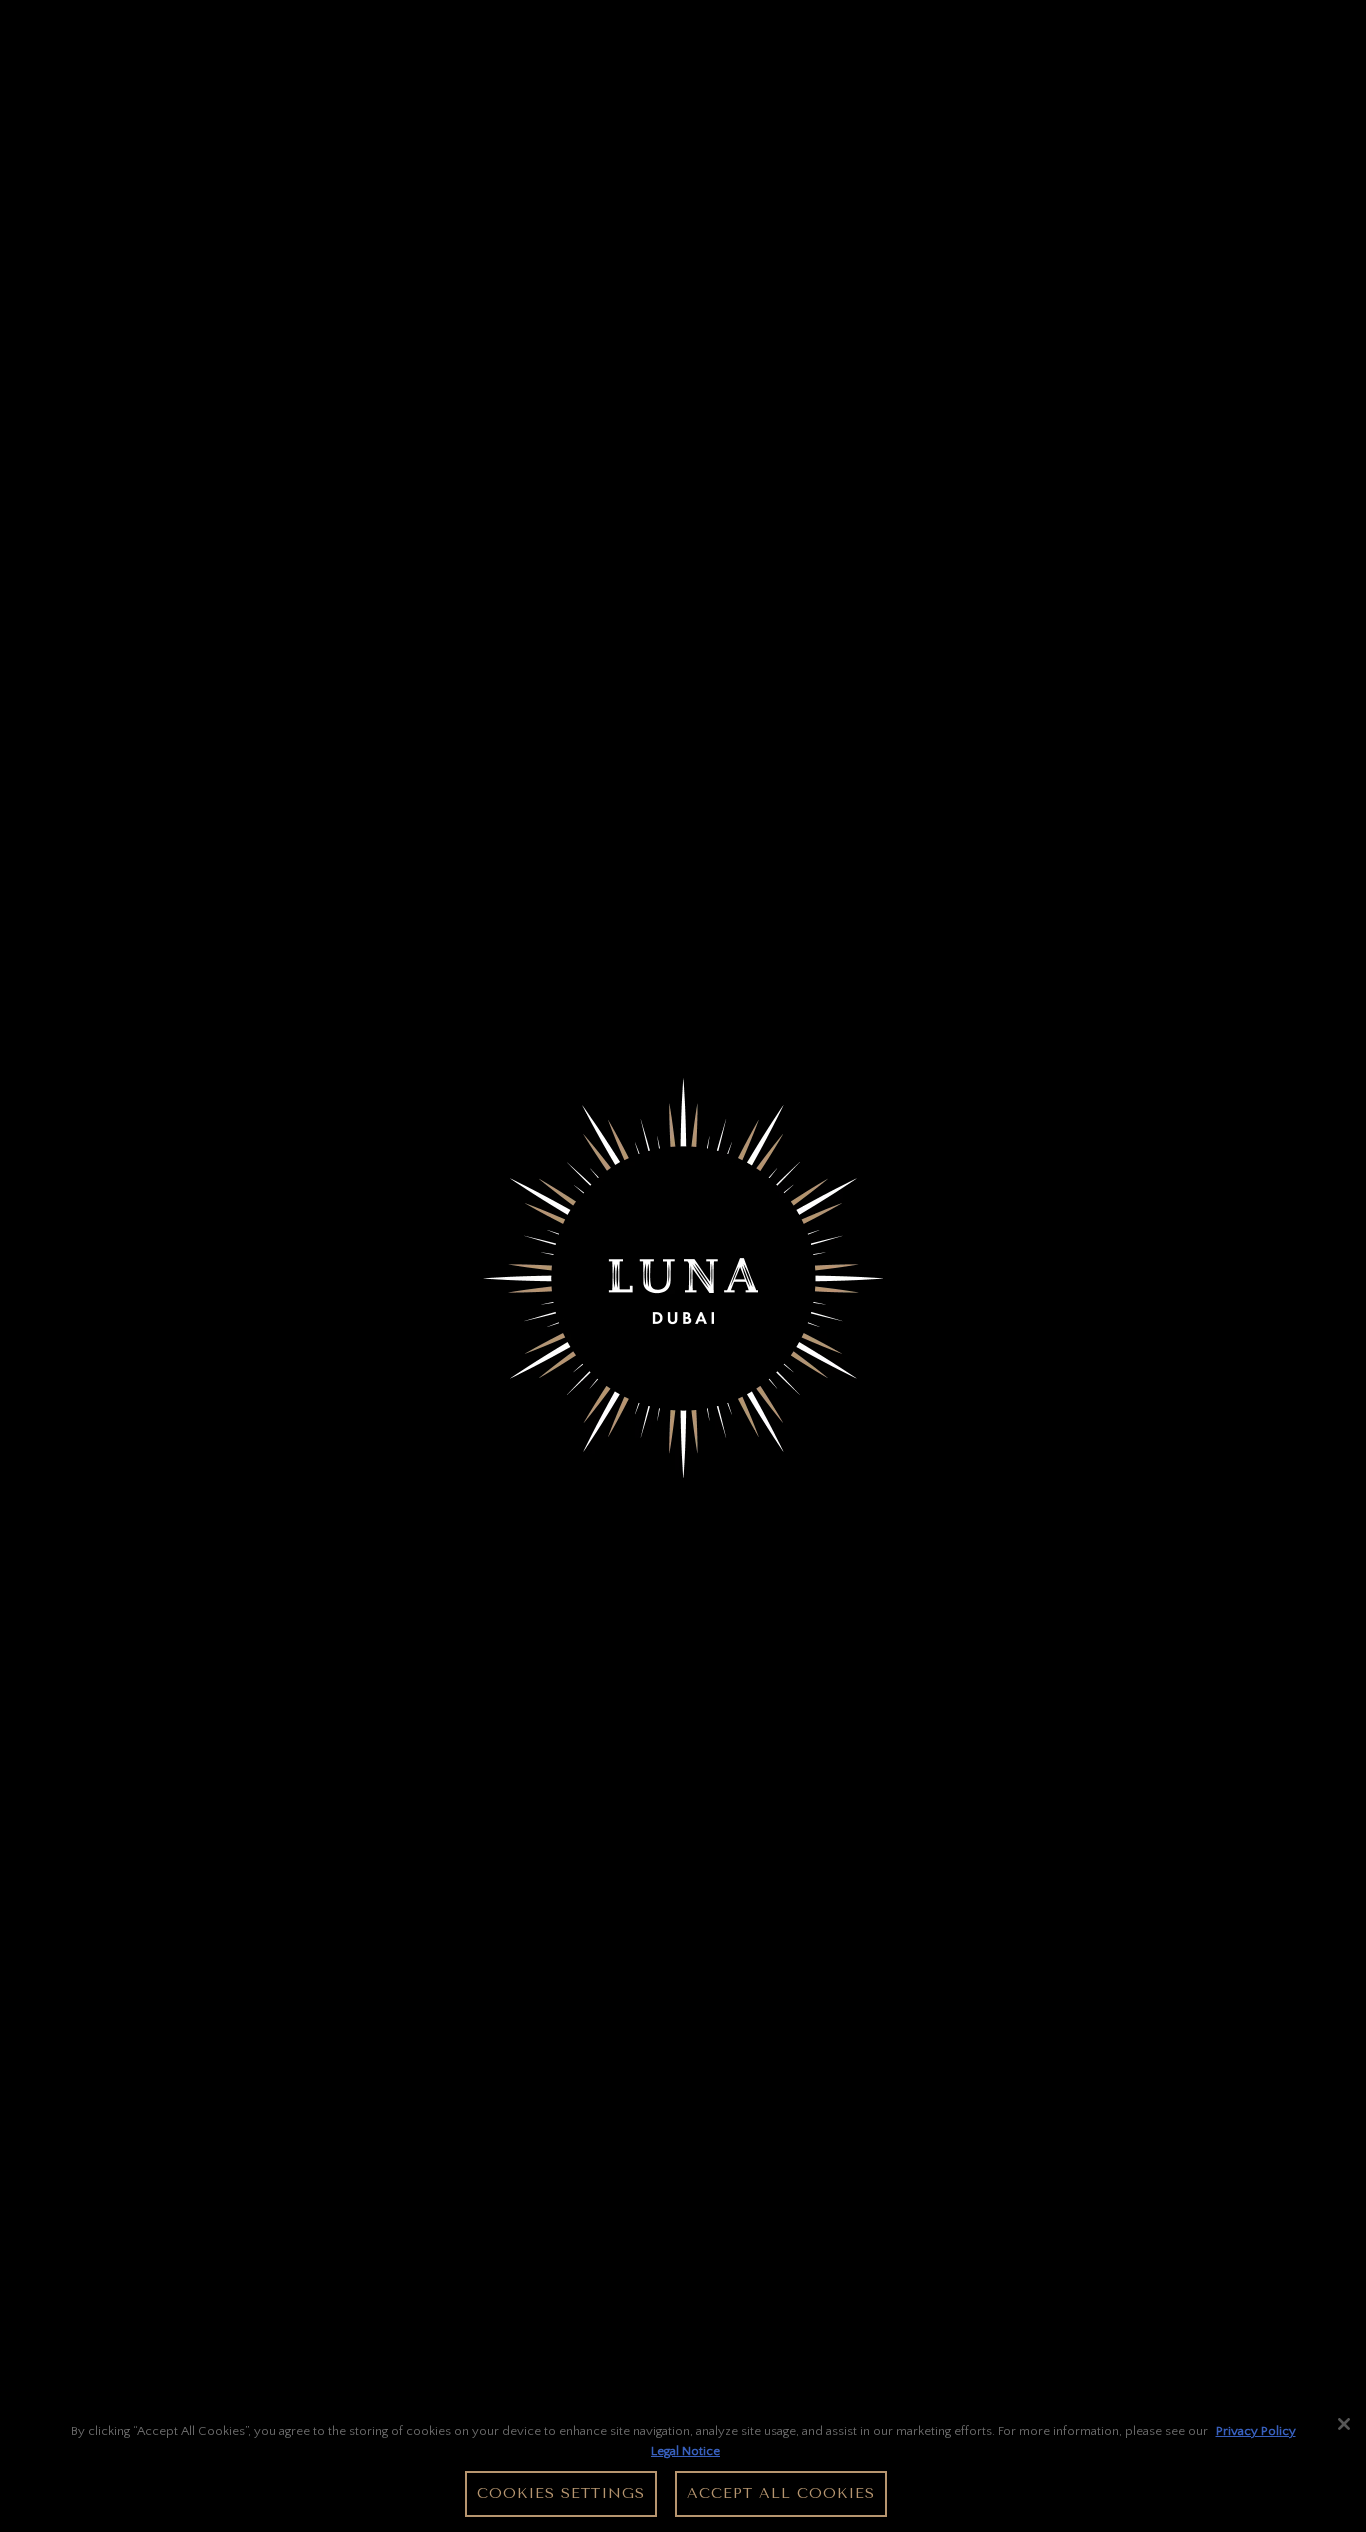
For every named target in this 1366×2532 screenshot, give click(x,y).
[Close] (1344, 2424)
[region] (683, 2467)
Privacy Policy (1256, 2431)
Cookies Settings (561, 2493)
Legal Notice (685, 2450)
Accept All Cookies (781, 2493)
